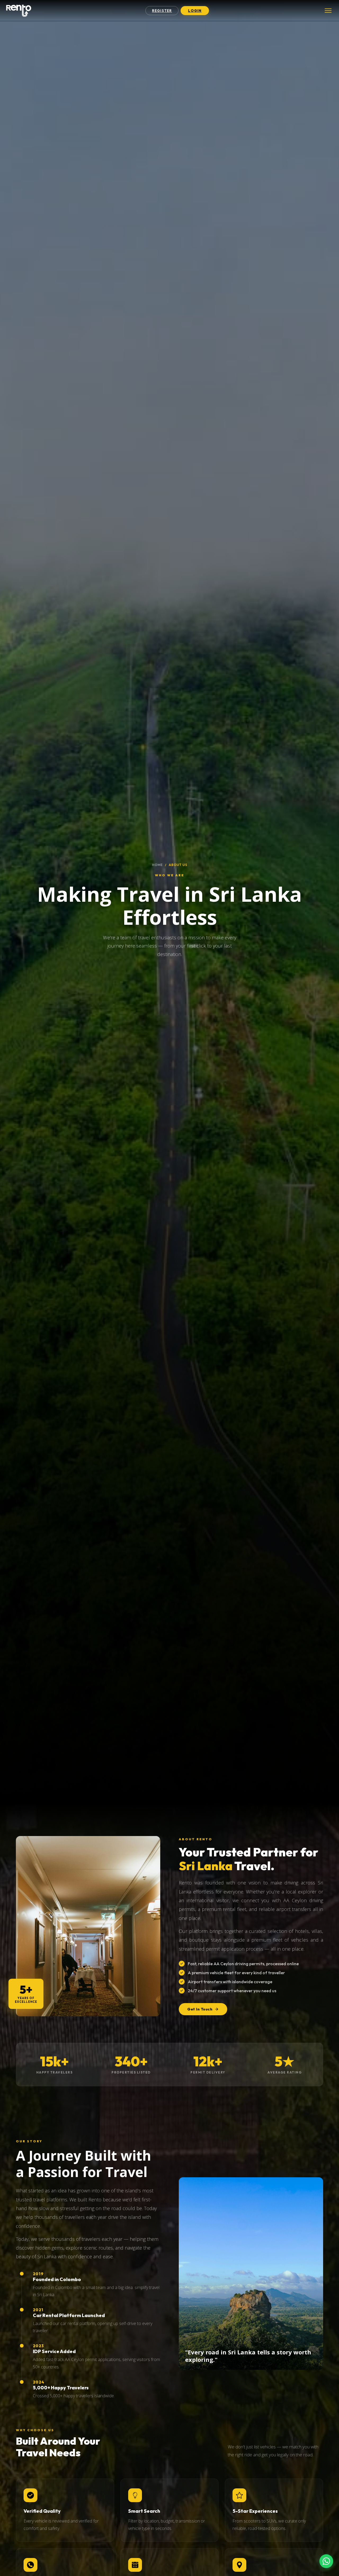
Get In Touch (200, 2009)
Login (195, 11)
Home (157, 865)
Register (162, 11)
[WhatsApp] (326, 2561)
